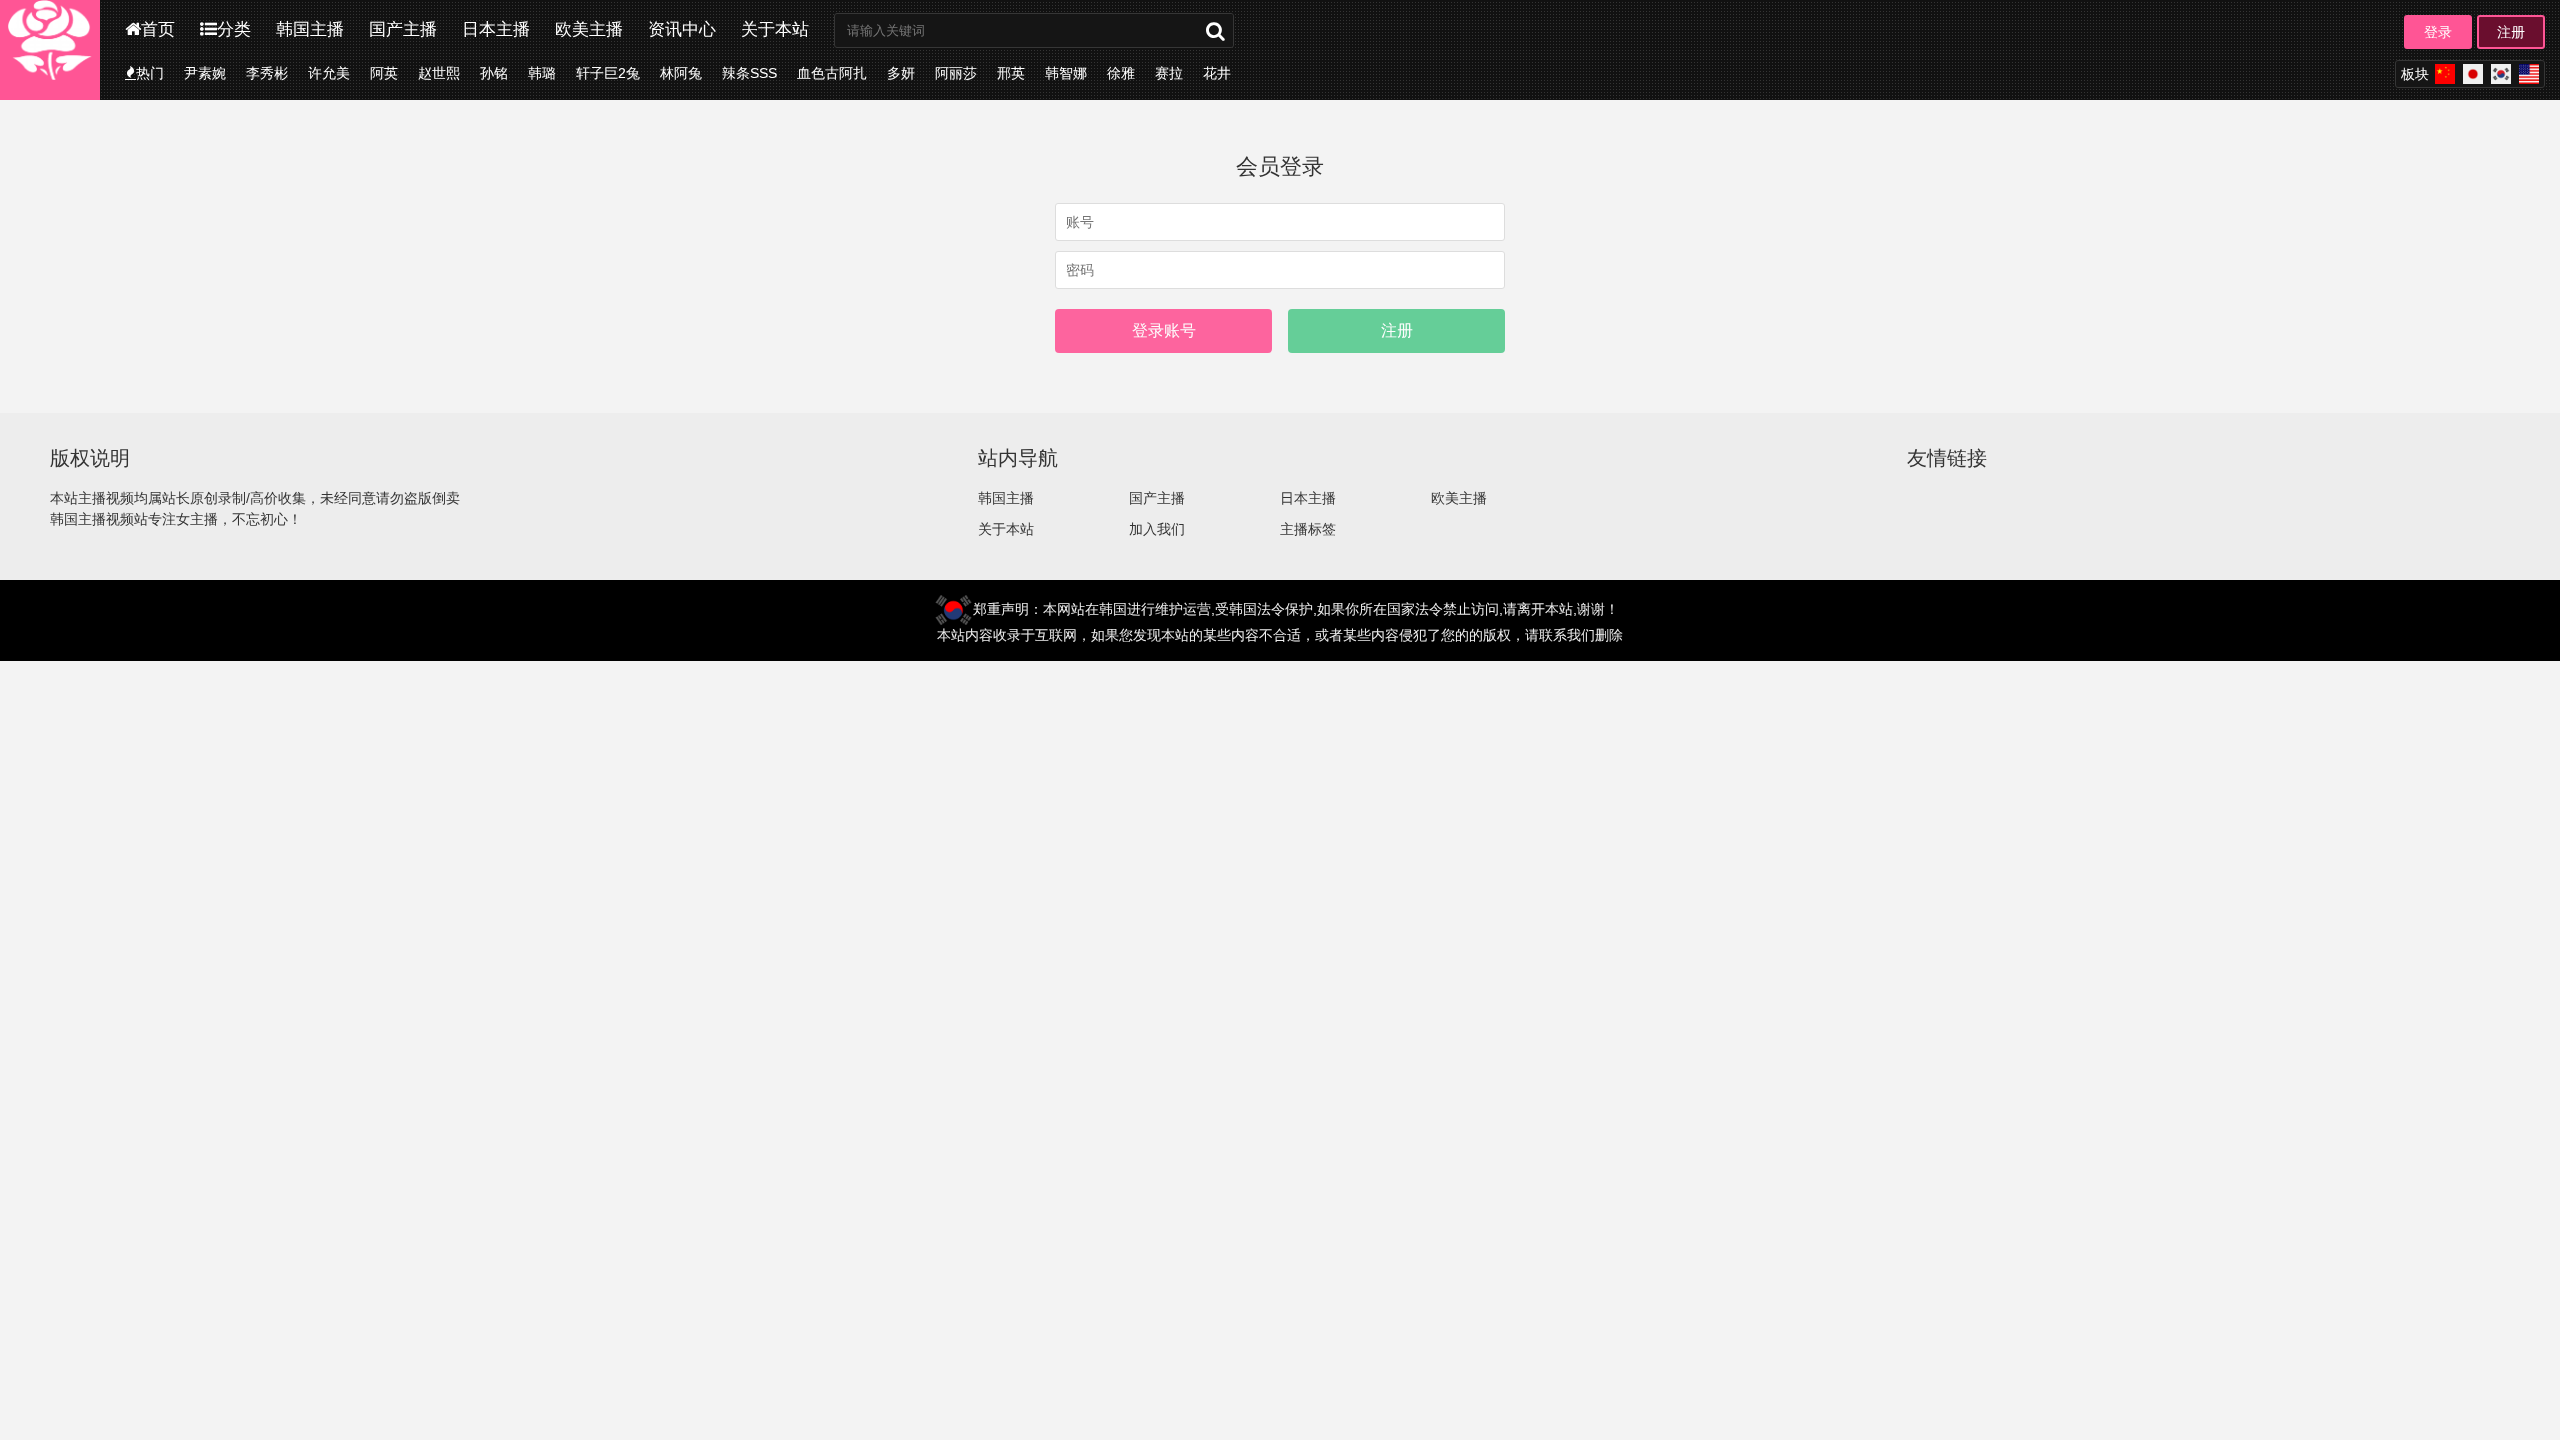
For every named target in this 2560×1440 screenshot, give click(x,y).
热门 (150, 73)
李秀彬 (267, 73)
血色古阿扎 (832, 73)
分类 (234, 29)
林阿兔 (681, 73)
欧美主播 (589, 29)
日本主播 (496, 29)
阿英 (384, 73)
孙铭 (494, 73)
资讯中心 (682, 29)
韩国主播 (310, 29)
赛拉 (1169, 73)
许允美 (329, 73)
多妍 (901, 73)
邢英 (1011, 73)
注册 (2511, 32)
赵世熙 (439, 73)
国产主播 (403, 29)
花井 (1217, 73)
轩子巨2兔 (608, 73)
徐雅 (1121, 73)
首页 (158, 29)
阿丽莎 (956, 73)
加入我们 (1157, 529)
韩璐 (542, 73)
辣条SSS (749, 73)
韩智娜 (1066, 73)
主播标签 (1308, 529)
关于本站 (775, 29)
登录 (2438, 32)
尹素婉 (205, 73)
